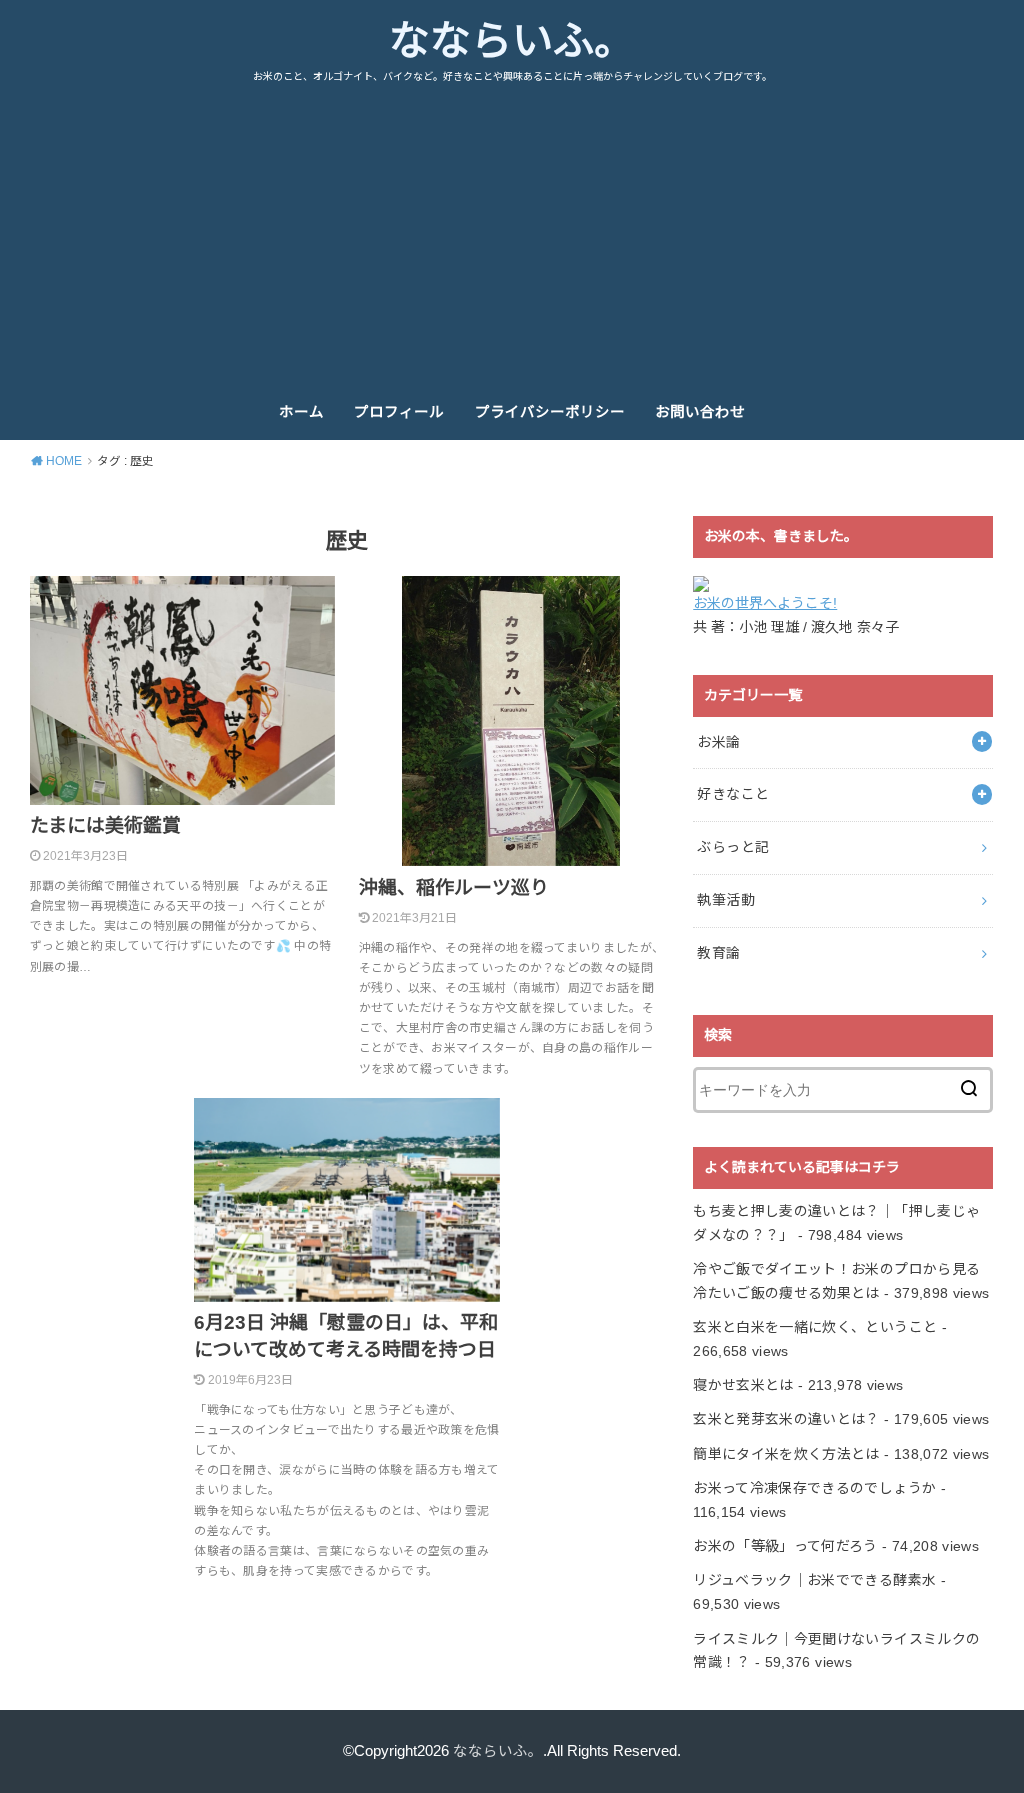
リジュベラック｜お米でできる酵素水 (814, 1580)
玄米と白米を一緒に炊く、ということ (815, 1327)
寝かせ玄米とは (743, 1385)
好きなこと (733, 794)
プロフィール (399, 412)
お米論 (718, 742)
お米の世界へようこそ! (765, 603)
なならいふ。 (512, 41)
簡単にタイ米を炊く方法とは (786, 1454)
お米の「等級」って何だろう (785, 1546)
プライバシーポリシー (550, 412)
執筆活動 (725, 900)
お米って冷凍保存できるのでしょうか (814, 1488)
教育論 (718, 953)
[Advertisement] (512, 235)
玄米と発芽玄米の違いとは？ (786, 1419)
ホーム (301, 412)
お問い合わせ (700, 412)
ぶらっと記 (733, 847)
